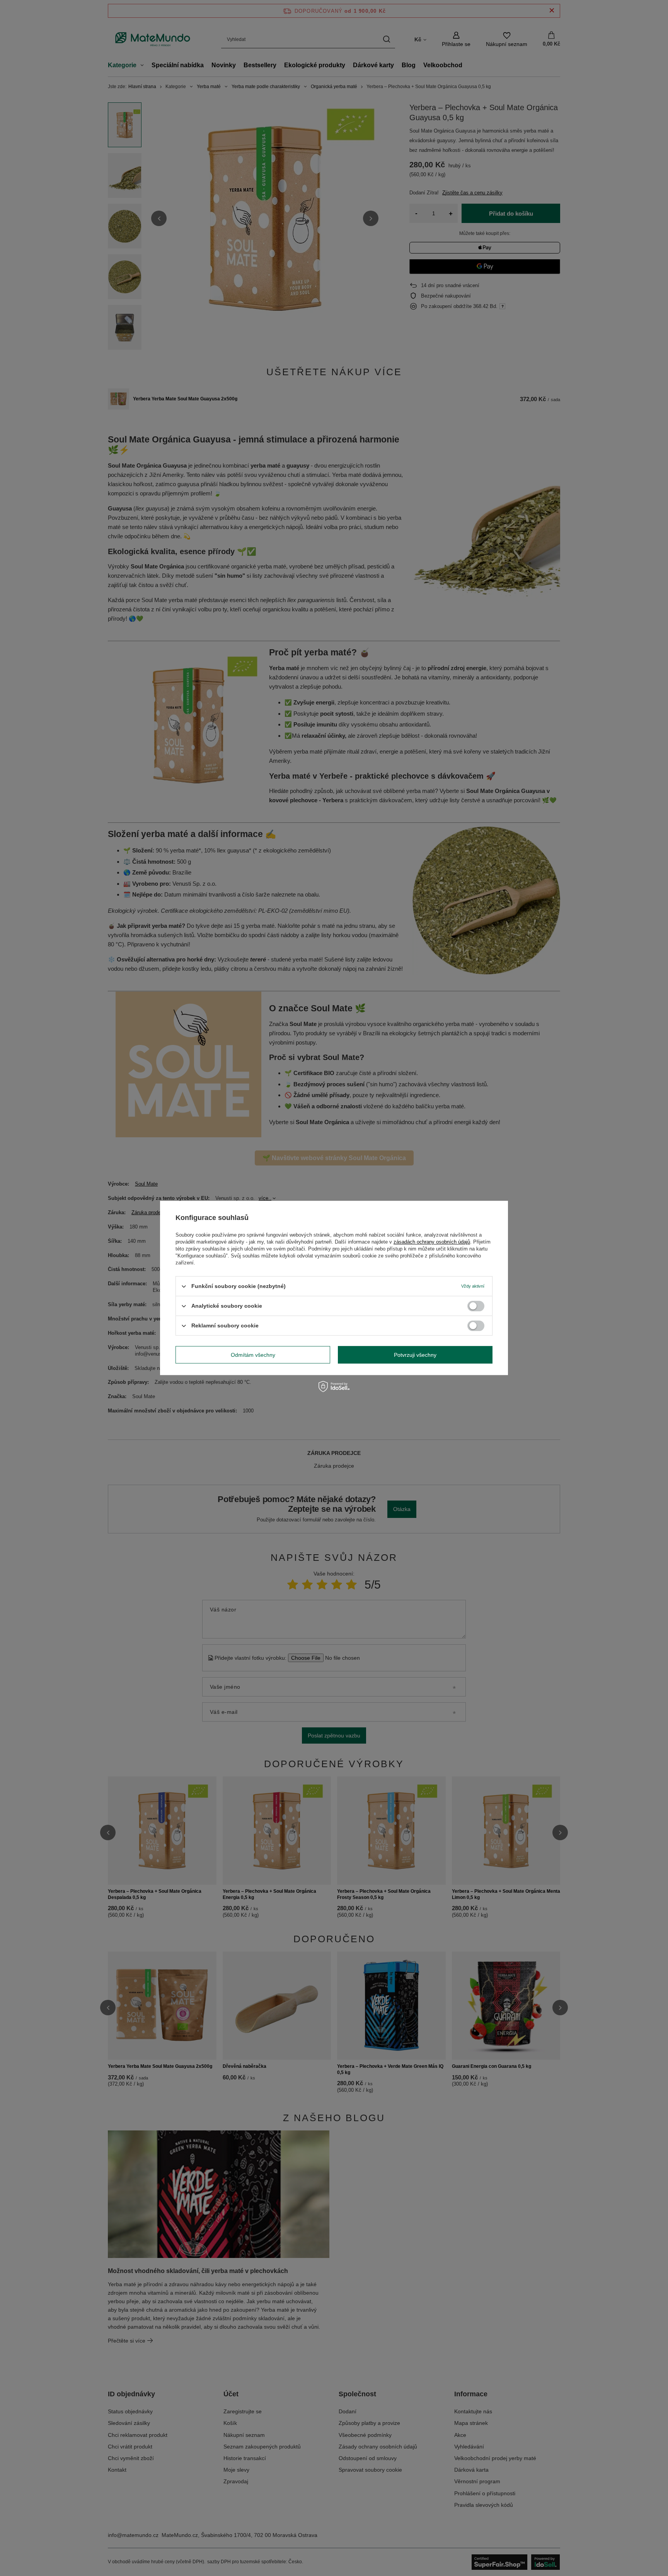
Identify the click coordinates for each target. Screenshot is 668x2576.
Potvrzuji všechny (415, 1355)
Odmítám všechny (253, 1355)
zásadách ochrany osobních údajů (432, 1242)
